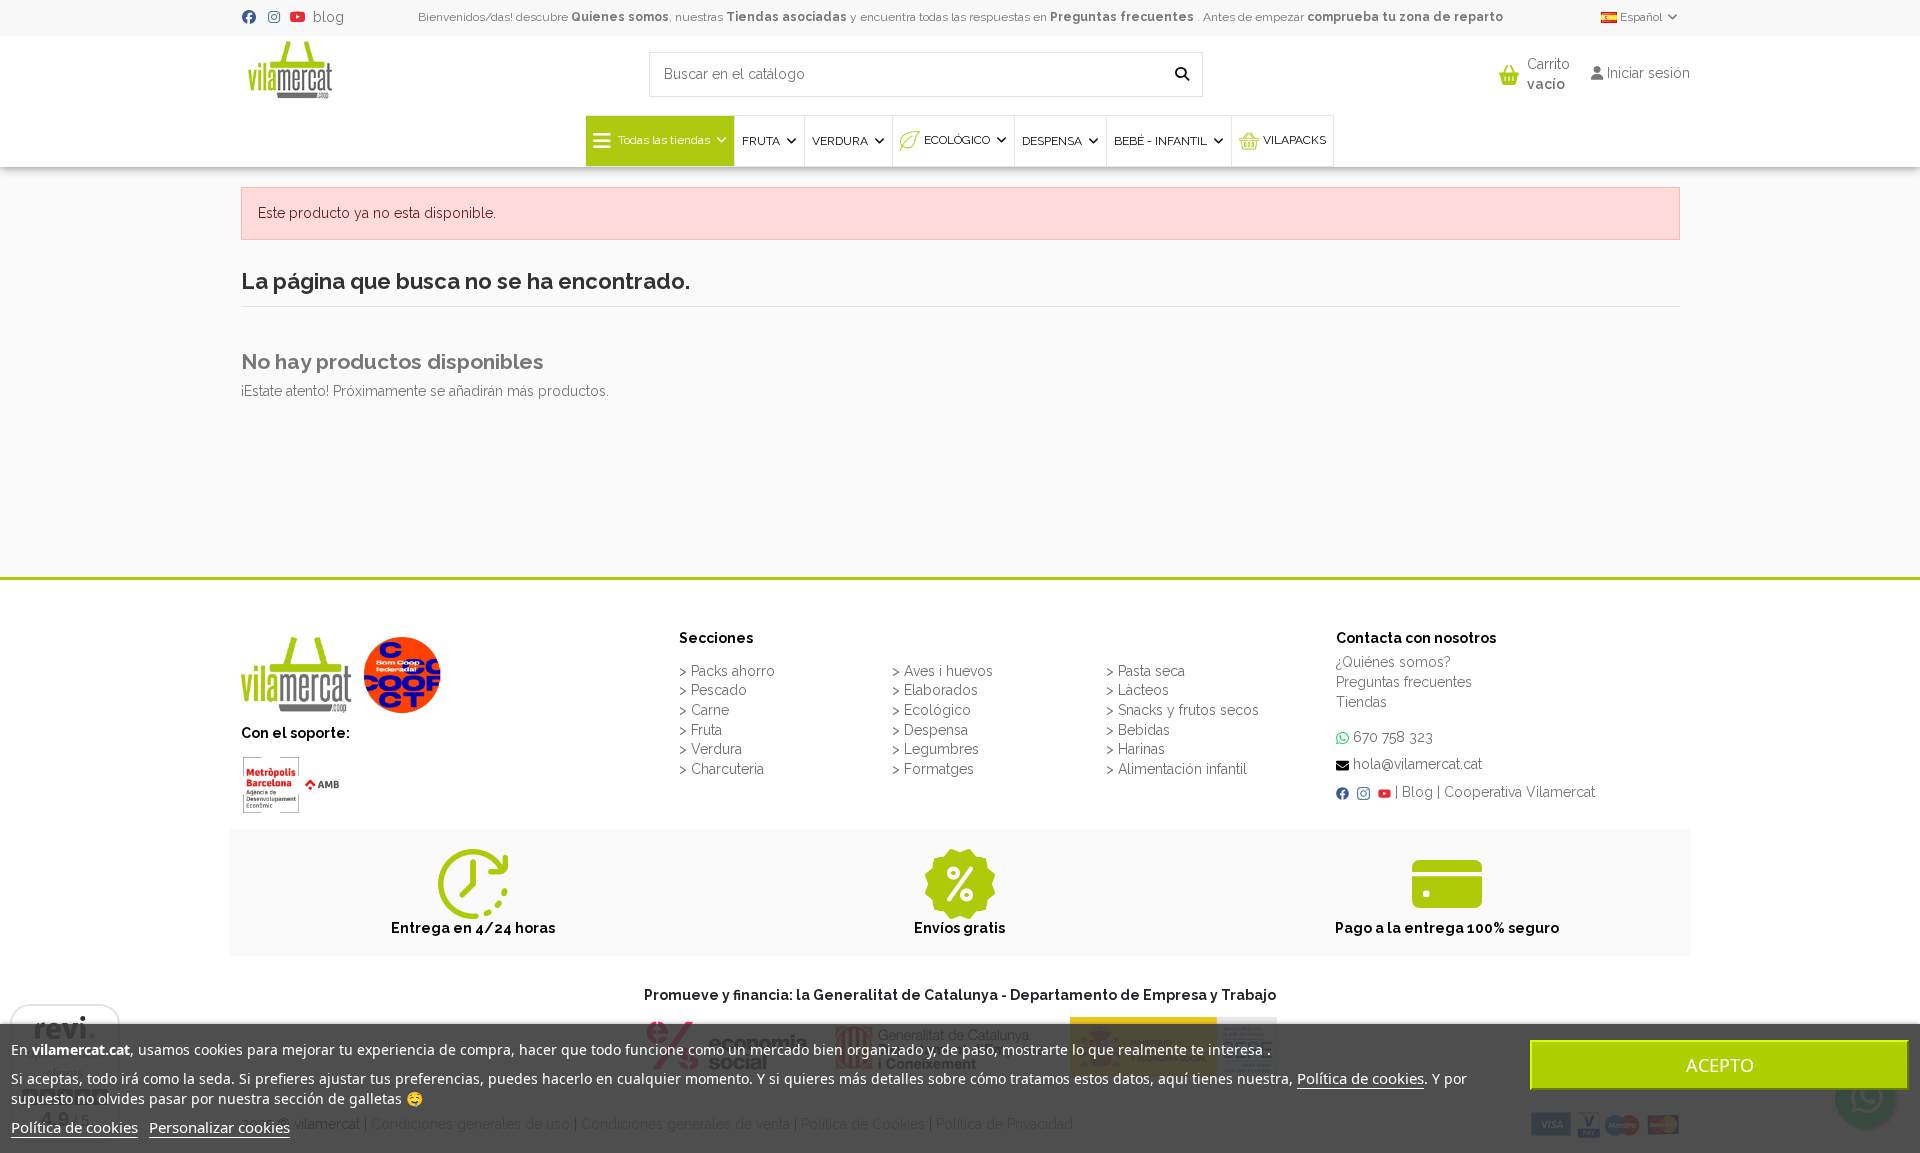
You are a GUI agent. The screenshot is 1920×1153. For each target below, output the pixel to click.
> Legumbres (935, 749)
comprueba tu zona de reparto (1405, 17)
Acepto (1720, 1065)
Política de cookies (1360, 1078)
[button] (1534, 69)
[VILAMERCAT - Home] (290, 68)
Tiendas (1361, 702)
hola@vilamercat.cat (1417, 764)
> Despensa (930, 730)
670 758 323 (1393, 737)
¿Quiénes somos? (1393, 662)
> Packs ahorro (727, 671)
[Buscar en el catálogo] (1182, 74)
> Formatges (933, 769)
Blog (1417, 792)
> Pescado (713, 690)
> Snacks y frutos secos (1182, 710)
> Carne (704, 710)
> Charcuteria (721, 769)
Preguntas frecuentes (1122, 17)
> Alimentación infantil (1176, 769)
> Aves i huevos (942, 671)
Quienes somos (620, 17)
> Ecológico (931, 710)
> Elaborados (935, 690)
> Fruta (700, 730)
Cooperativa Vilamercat (1519, 792)
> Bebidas (1138, 730)
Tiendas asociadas (786, 17)
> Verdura (710, 749)
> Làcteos (1137, 690)
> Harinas (1135, 749)
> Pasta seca (1145, 671)
